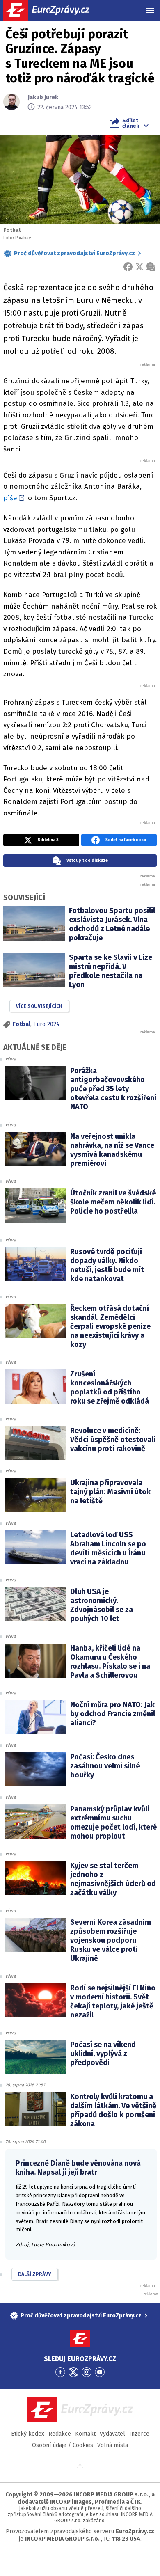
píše (10, 498)
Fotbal (22, 1024)
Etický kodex (28, 2434)
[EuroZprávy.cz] (54, 10)
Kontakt (85, 2434)
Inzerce (139, 2434)
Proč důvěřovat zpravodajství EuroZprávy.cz (74, 253)
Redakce (60, 2434)
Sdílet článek (131, 123)
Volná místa (113, 2445)
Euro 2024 (46, 1024)
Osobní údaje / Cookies (63, 2445)
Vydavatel (112, 2434)
